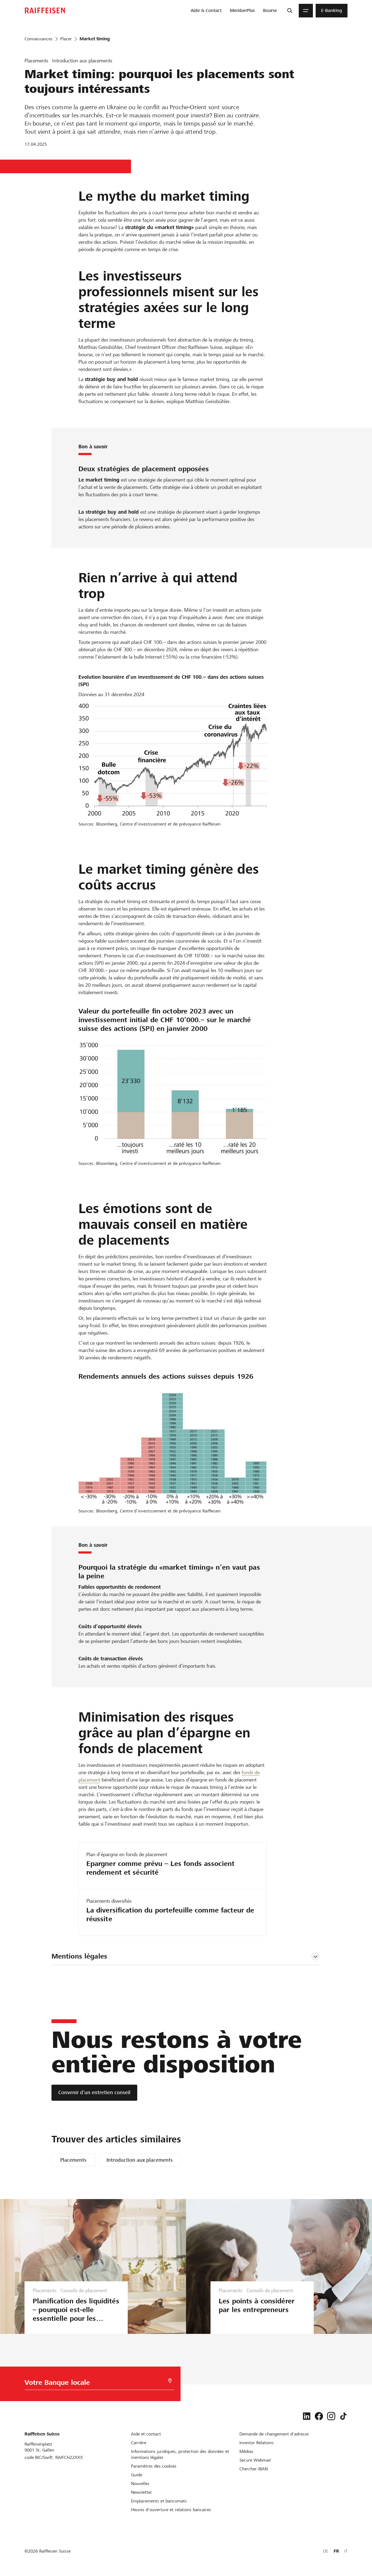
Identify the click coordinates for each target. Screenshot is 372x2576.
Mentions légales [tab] (79, 1956)
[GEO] (170, 2381)
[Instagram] (331, 2416)
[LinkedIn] (307, 2416)
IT (346, 2551)
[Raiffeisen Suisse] (45, 10)
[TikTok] (343, 2416)
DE (326, 2551)
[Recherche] (290, 11)
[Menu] (306, 11)
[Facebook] (319, 2416)
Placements (73, 2160)
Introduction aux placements (140, 2160)
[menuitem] (206, 11)
